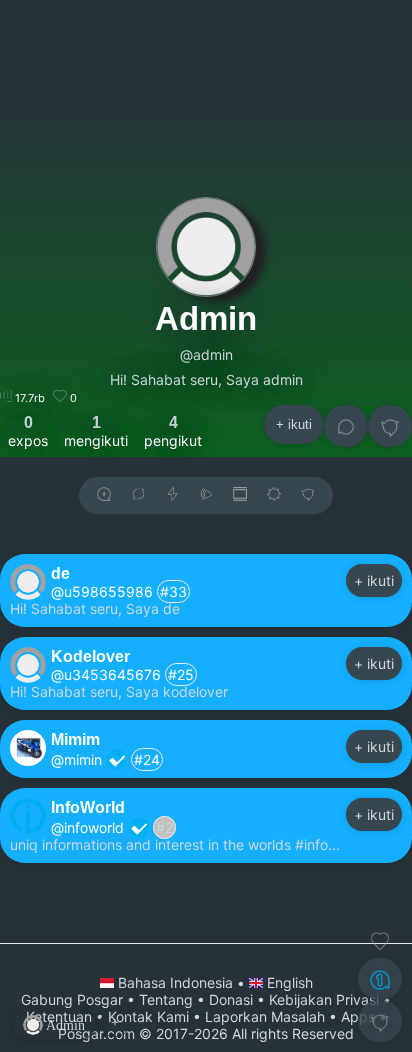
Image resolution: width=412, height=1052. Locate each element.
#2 (164, 827)
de (60, 573)
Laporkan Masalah (265, 1016)
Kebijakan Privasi (324, 999)
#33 (173, 591)
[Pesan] (346, 426)
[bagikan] (138, 495)
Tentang (166, 999)
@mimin (76, 759)
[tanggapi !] (380, 941)
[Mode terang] (274, 495)
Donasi (231, 999)
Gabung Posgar (72, 999)
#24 (147, 759)
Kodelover (90, 656)
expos (28, 431)
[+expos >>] (104, 495)
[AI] (380, 979)
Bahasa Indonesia (175, 982)
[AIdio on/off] (206, 495)
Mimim (75, 739)
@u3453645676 (106, 674)
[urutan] (172, 495)
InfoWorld (88, 807)
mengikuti (96, 431)
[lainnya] (390, 426)
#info (311, 844)
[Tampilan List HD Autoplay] (240, 495)
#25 (181, 674)
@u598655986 (102, 591)
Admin (206, 318)
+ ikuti (294, 424)
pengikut (173, 431)
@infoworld (87, 827)
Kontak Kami (148, 1016)
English (288, 982)
